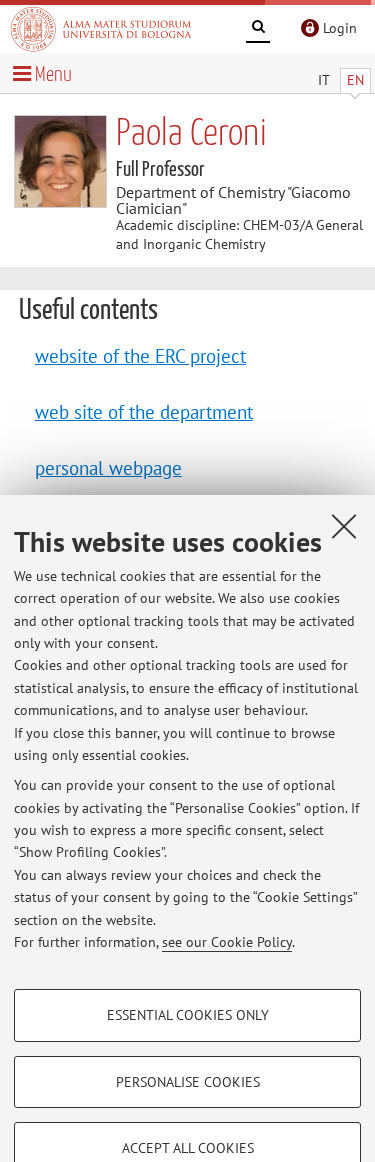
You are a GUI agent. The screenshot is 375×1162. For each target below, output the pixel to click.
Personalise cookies (188, 1082)
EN (355, 80)
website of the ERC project (140, 355)
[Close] (344, 526)
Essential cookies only (188, 1015)
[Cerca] (258, 30)
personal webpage (108, 467)
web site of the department (144, 411)
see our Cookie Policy (227, 942)
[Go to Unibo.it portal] (101, 29)
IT (324, 80)
